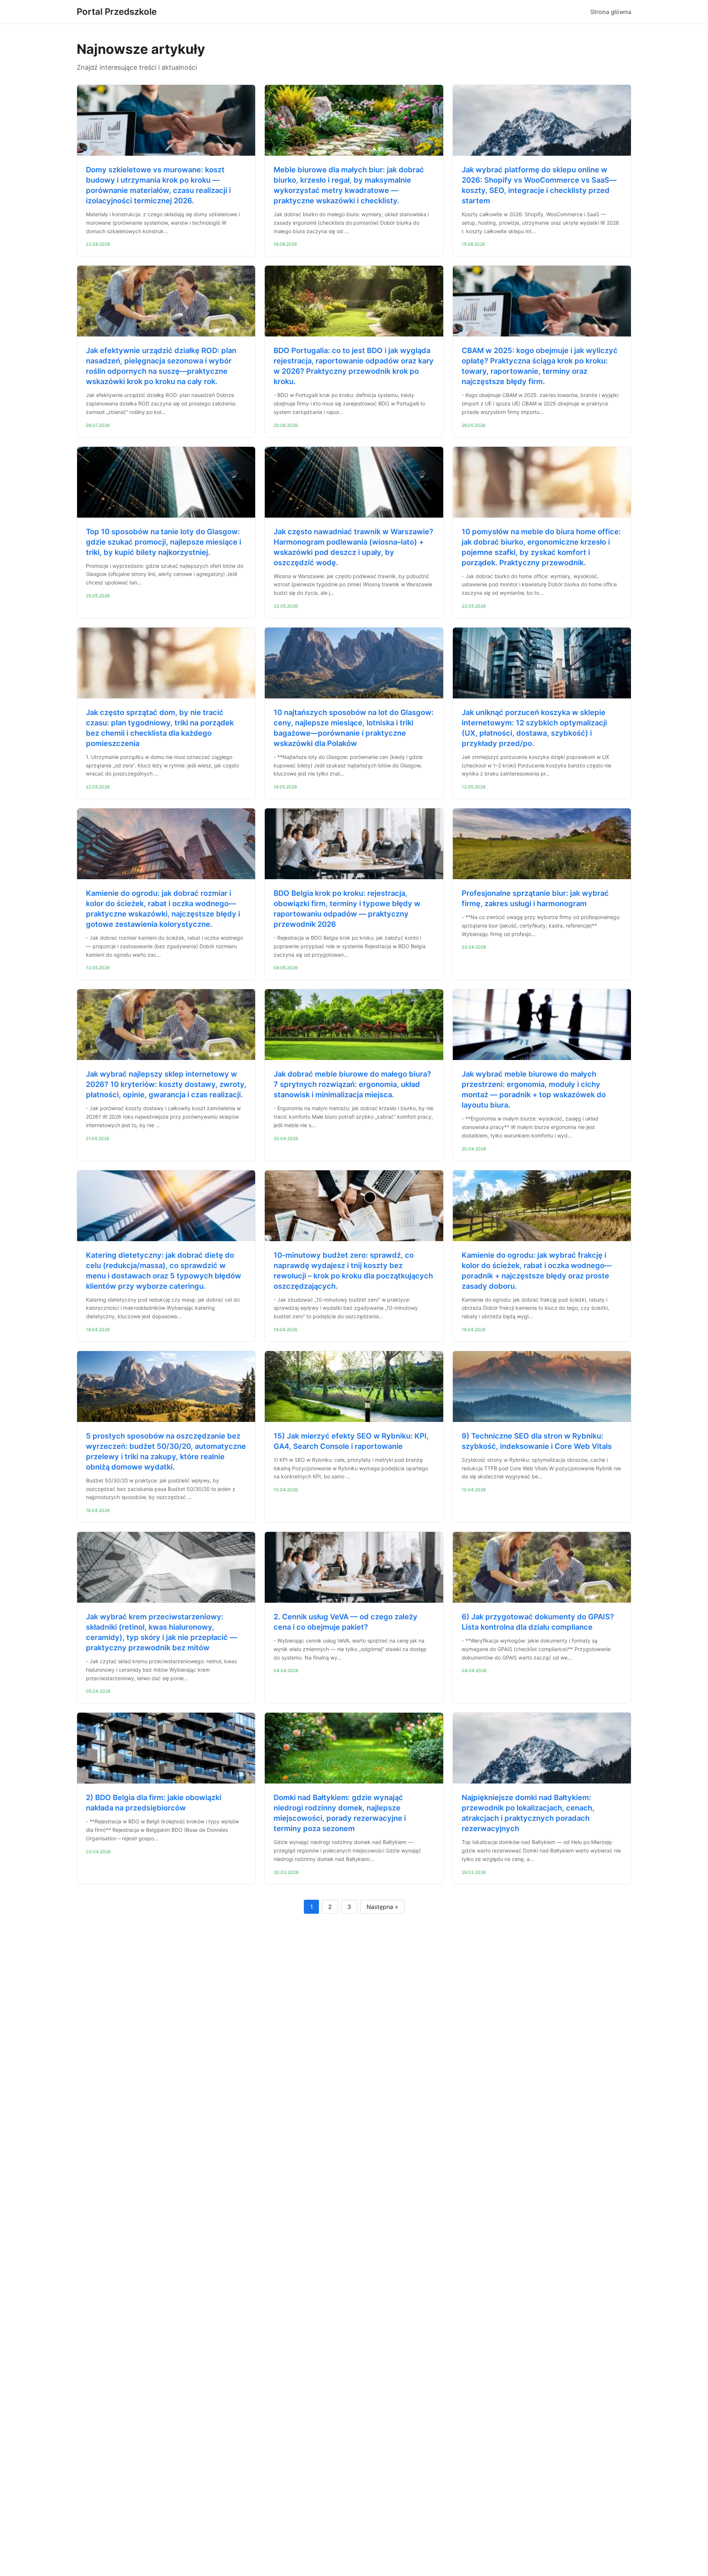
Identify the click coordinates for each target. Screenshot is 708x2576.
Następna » (382, 1907)
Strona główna (611, 12)
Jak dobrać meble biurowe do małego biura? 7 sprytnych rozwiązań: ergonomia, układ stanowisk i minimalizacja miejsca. (352, 1084)
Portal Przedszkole (117, 12)
